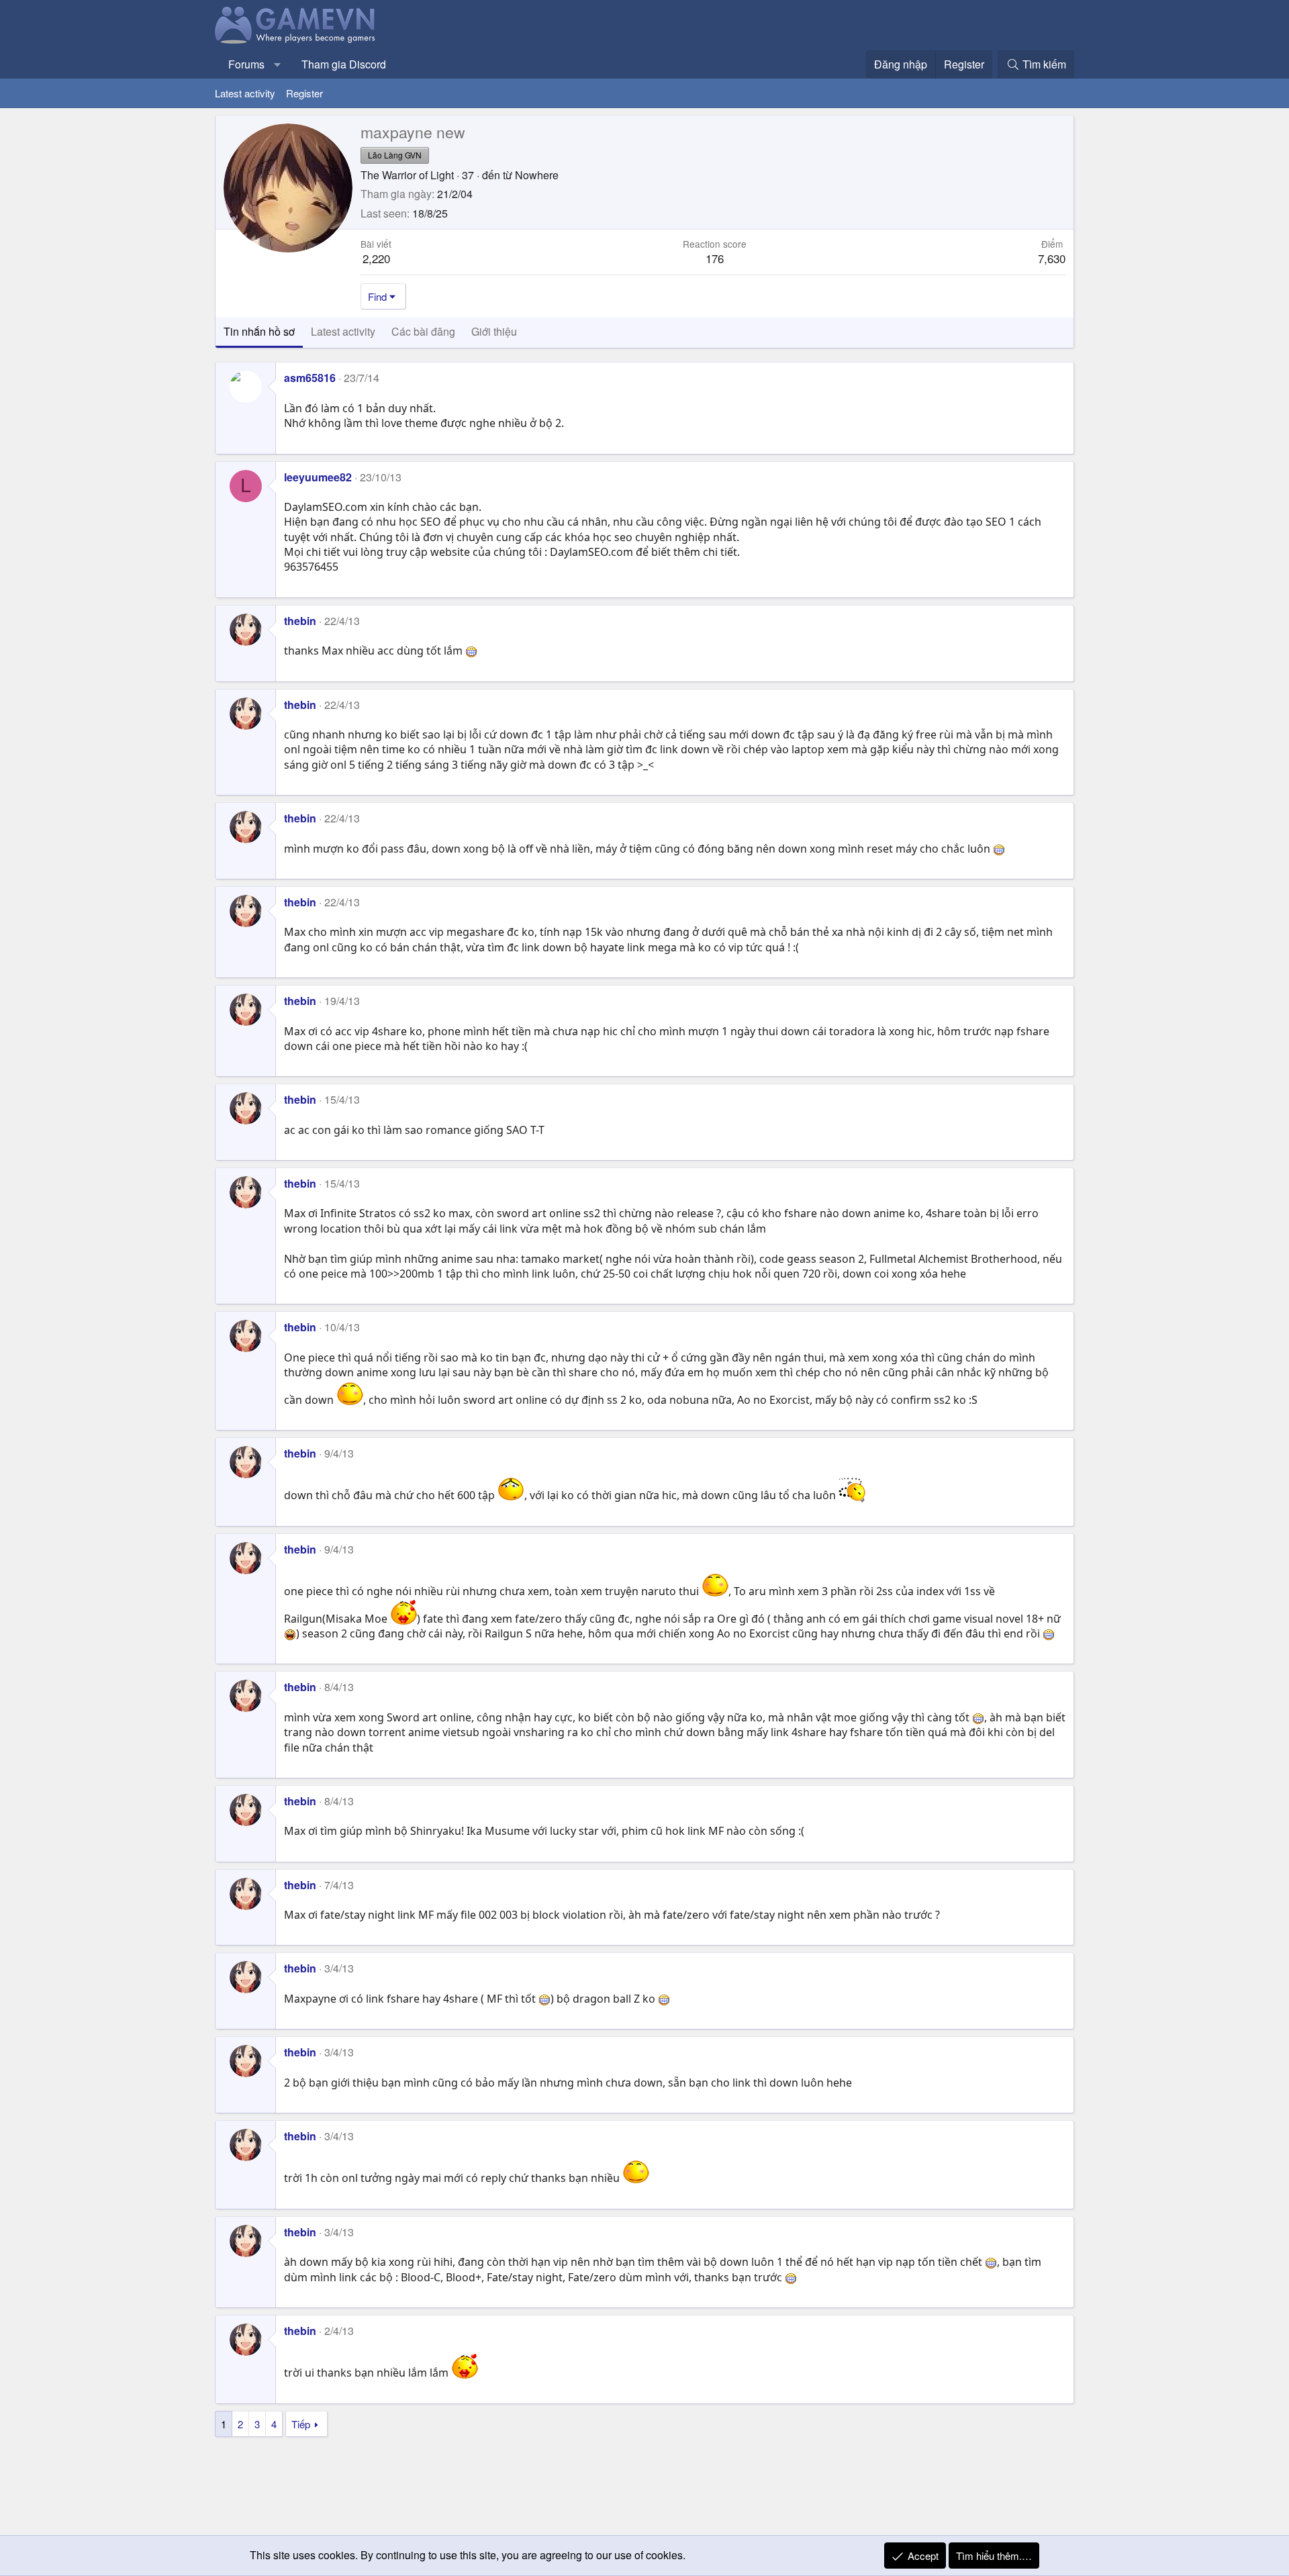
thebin (300, 621)
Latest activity (245, 93)
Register (304, 93)
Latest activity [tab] (343, 331)
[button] (278, 64)
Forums (246, 64)
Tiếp (301, 2424)
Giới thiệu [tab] (494, 331)
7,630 (1052, 258)
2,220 (376, 258)
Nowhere (537, 175)
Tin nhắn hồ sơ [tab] (259, 331)
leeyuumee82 (318, 477)
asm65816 (310, 378)
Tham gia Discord (344, 64)
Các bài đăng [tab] (423, 331)
